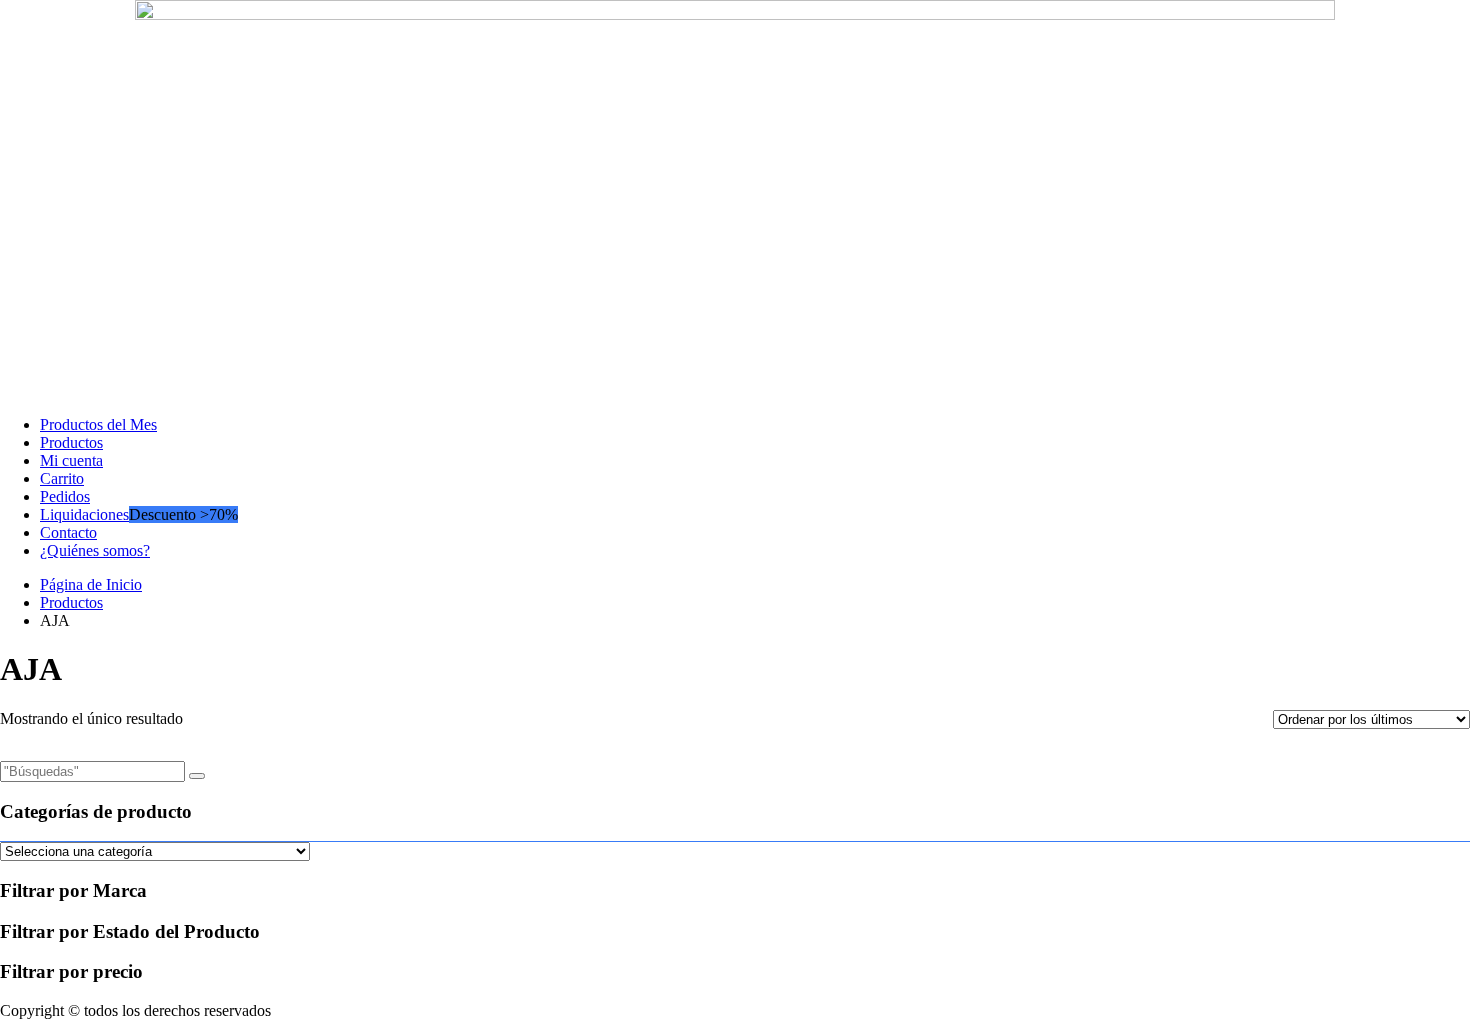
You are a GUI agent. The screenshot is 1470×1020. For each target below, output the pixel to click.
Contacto (68, 532)
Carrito (62, 478)
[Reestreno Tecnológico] (735, 14)
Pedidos (65, 496)
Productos (71, 442)
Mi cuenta (71, 460)
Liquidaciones (84, 514)
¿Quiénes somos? (95, 550)
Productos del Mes (98, 424)
